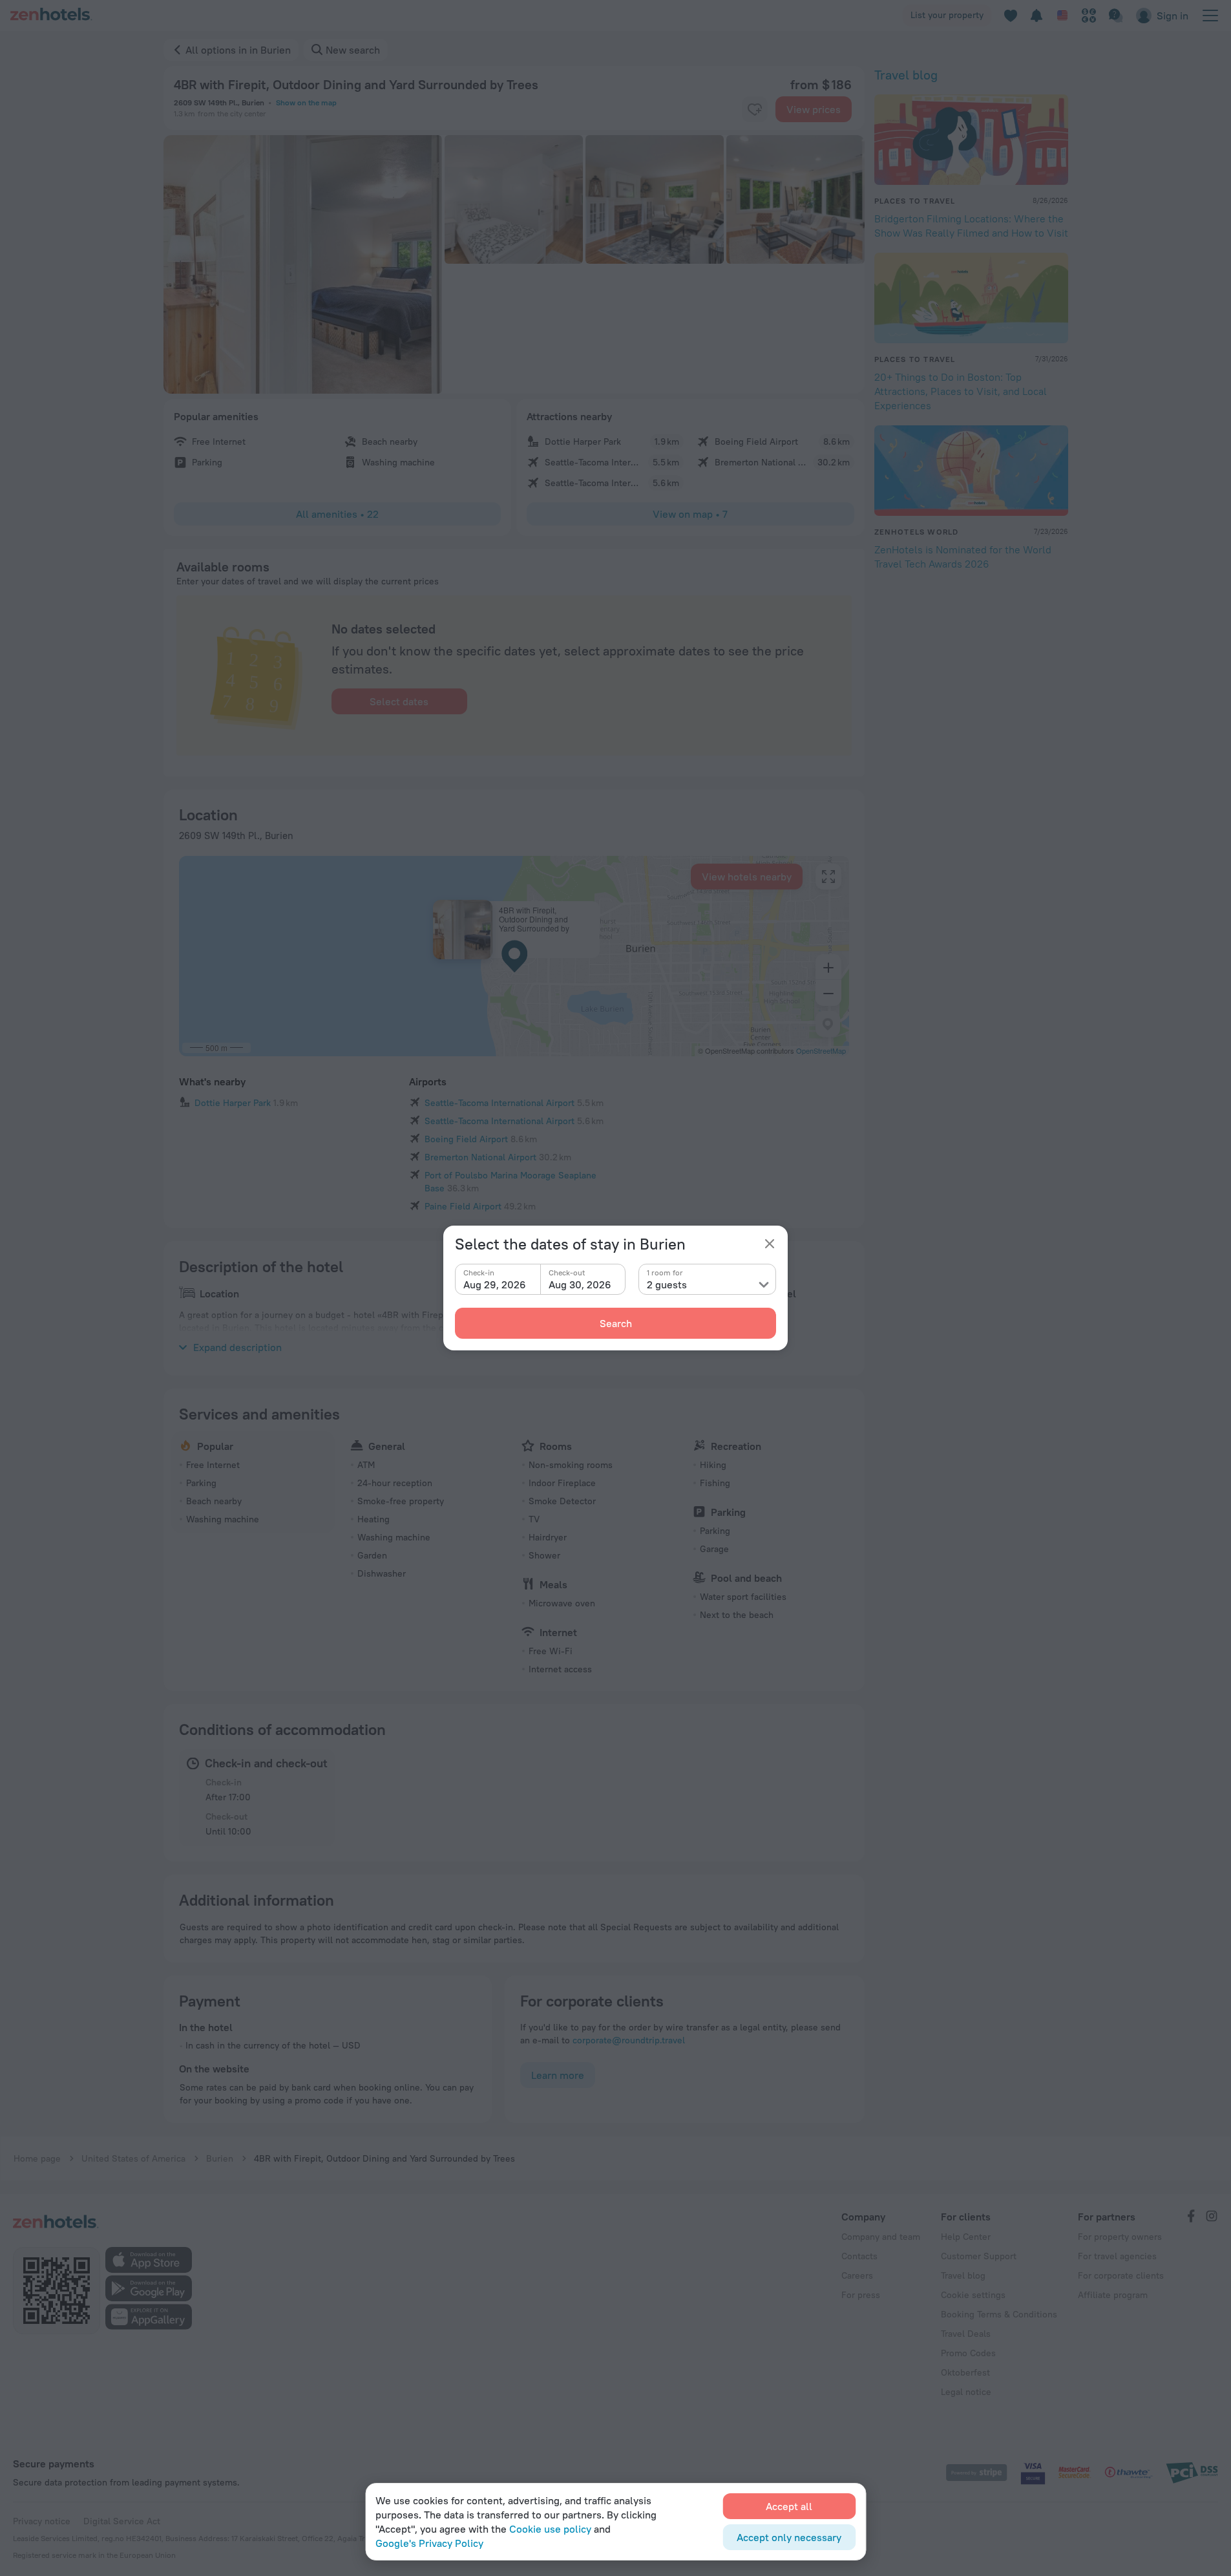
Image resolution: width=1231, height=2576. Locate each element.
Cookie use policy (550, 2529)
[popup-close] (770, 1244)
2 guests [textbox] (667, 1284)
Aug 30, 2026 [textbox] (580, 1284)
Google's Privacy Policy (429, 2543)
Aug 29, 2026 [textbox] (495, 1284)
